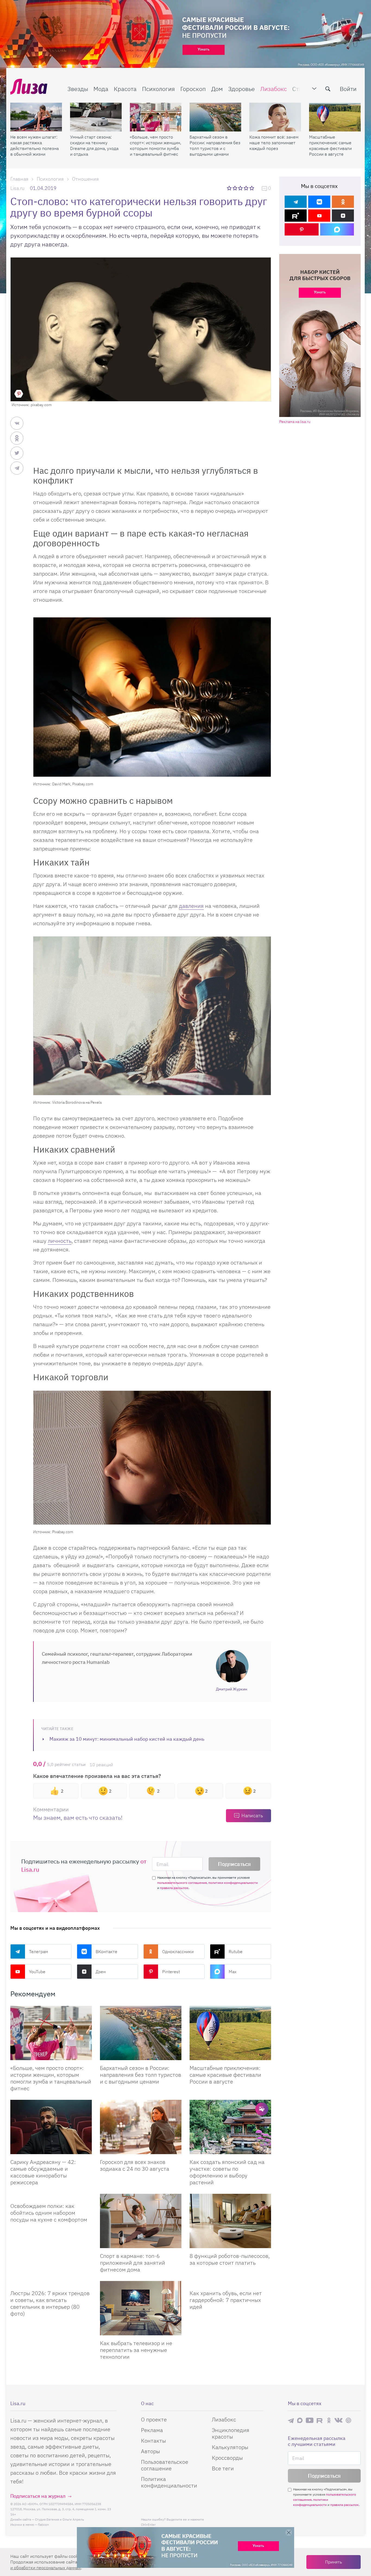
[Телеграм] (296, 202)
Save (19, 394)
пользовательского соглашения (182, 1883)
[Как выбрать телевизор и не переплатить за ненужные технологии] (141, 2308)
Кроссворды (227, 2458)
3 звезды (241, 188)
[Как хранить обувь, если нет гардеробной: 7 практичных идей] (230, 2283)
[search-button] (328, 89)
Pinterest (171, 1972)
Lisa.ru (17, 188)
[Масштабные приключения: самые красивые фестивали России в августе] (335, 117)
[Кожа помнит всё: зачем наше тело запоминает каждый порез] (275, 117)
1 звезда (230, 188)
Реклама (152, 2430)
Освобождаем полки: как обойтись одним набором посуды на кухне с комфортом (49, 2213)
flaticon (43, 2525)
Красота (125, 89)
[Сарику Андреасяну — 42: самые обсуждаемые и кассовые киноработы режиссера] (51, 2127)
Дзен (101, 1972)
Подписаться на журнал (38, 2496)
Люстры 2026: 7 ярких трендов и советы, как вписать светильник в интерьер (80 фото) (50, 2303)
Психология (158, 89)
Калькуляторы (230, 2447)
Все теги (223, 2468)
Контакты (153, 2441)
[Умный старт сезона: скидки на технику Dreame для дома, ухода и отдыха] (96, 117)
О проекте (154, 2419)
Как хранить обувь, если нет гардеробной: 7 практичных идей (226, 2300)
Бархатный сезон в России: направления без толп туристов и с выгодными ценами (215, 145)
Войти (348, 89)
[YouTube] (319, 216)
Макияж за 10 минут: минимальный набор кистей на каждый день (127, 1739)
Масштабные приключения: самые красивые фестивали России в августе (330, 145)
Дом (217, 89)
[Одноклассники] (343, 202)
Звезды (78, 89)
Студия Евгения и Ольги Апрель (59, 2519)
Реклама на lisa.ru (295, 422)
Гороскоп (193, 89)
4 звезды (246, 188)
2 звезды (235, 188)
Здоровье (241, 89)
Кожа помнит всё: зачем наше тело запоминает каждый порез (274, 143)
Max (233, 1972)
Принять (334, 2562)
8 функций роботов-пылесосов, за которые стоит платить (230, 2259)
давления (191, 906)
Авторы (150, 2451)
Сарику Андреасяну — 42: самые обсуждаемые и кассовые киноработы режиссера (43, 2172)
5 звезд (252, 188)
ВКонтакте (106, 1951)
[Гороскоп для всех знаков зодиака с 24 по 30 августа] (141, 2127)
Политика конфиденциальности (169, 2482)
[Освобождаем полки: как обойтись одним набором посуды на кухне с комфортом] (51, 2196)
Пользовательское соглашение (165, 2465)
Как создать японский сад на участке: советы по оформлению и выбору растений (227, 2172)
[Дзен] (343, 216)
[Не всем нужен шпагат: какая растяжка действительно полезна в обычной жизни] (36, 117)
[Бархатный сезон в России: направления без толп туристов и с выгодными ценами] (215, 117)
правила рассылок (174, 1888)
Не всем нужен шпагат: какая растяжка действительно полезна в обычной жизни (34, 145)
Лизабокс (273, 89)
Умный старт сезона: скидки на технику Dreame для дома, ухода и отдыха (94, 145)
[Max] (337, 229)
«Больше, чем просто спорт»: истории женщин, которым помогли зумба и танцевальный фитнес (155, 145)
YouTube (37, 1972)
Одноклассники (178, 1951)
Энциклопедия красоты (231, 2433)
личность (60, 1241)
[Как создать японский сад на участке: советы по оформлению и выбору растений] (230, 2127)
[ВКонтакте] (319, 202)
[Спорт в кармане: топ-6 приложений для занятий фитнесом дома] (141, 2221)
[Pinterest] (302, 229)
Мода (101, 89)
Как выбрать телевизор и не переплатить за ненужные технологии (136, 2350)
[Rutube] (296, 216)
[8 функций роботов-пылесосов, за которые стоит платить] (230, 2221)
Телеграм (39, 1951)
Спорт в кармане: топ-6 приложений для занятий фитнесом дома (133, 2263)
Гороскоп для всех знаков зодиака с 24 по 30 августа (135, 2165)
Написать (252, 1816)
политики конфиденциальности (233, 1883)
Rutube (236, 1951)
